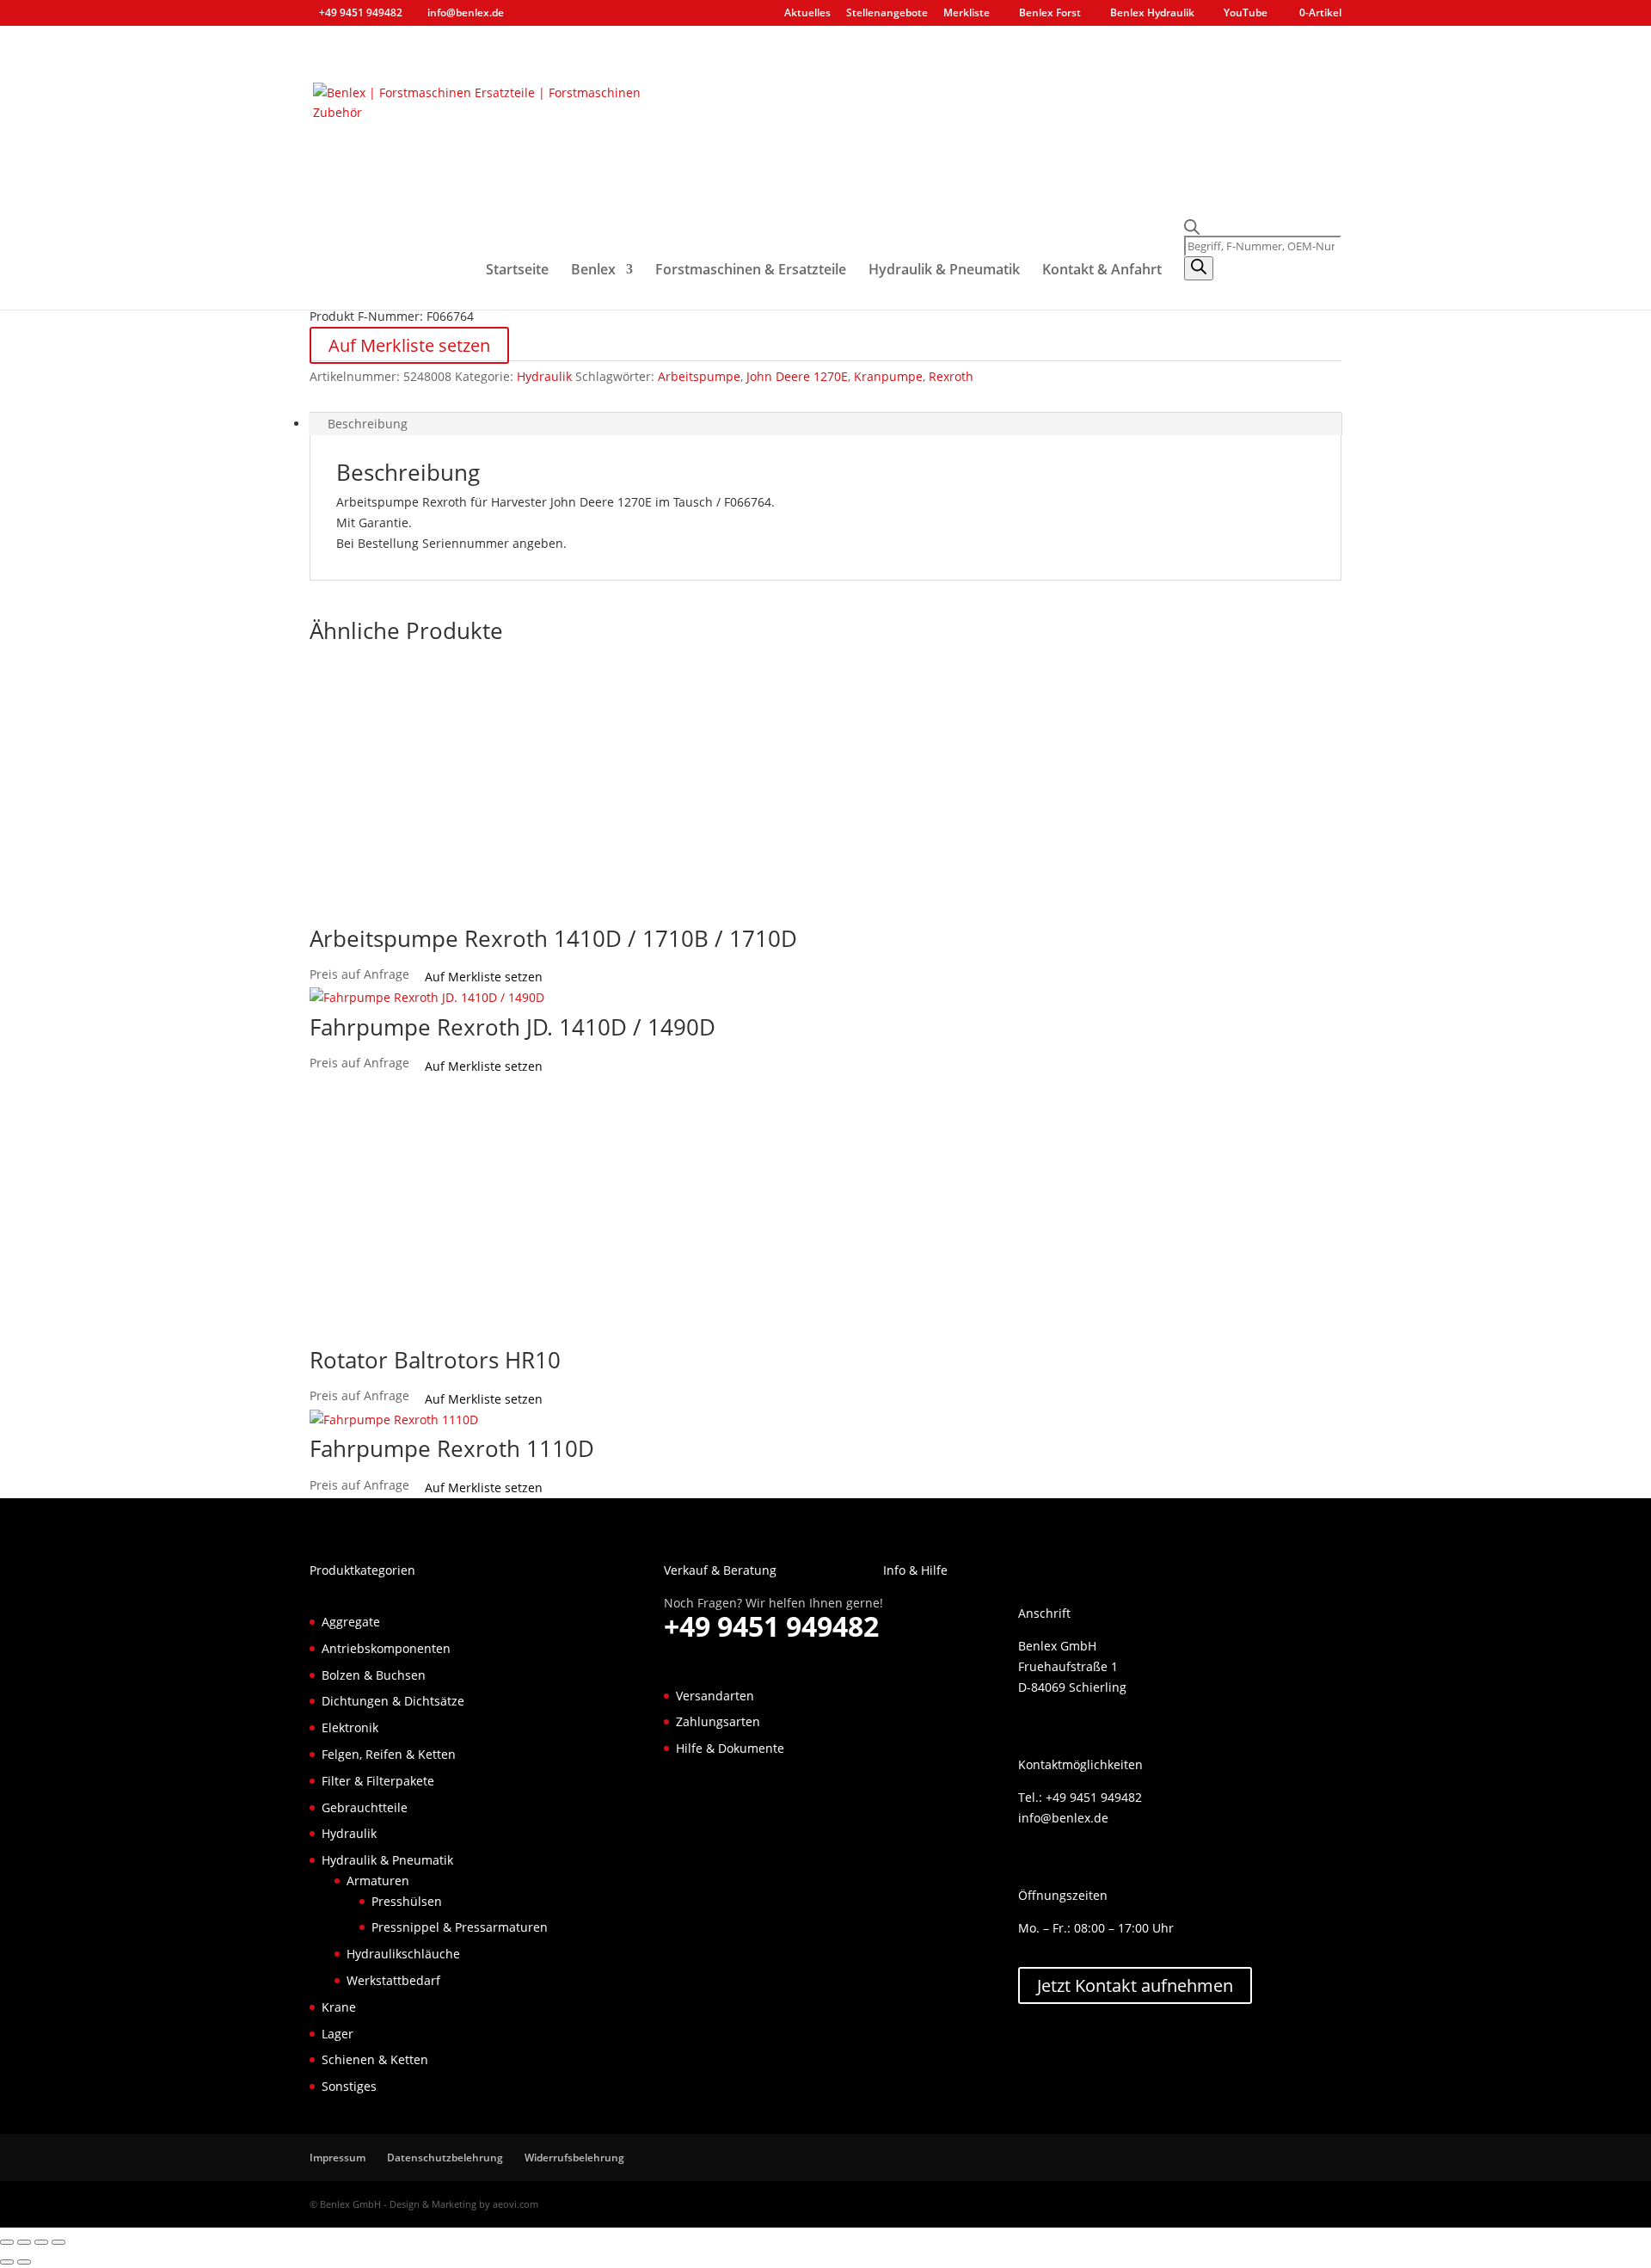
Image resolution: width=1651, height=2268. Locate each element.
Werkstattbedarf (393, 1980)
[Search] (1199, 268)
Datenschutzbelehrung (445, 2157)
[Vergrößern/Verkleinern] (7, 2242)
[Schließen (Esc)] (58, 2242)
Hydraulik (544, 376)
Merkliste (967, 14)
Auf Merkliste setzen (409, 345)
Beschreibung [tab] (368, 424)
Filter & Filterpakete (378, 1781)
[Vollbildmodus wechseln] (24, 2242)
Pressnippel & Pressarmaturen (460, 1927)
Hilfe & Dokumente (730, 1748)
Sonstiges (349, 2086)
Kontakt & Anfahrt (1102, 271)
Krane (339, 2007)
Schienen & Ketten (375, 2059)
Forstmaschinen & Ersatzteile (751, 271)
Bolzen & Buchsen (374, 1675)
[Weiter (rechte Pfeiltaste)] (24, 2262)
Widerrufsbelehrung (574, 2157)
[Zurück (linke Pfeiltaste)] (7, 2262)
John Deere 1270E (797, 376)
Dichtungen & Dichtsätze (393, 1701)
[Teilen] (41, 2242)
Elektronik (350, 1727)
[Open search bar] (1263, 227)
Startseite (517, 271)
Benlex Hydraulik (1152, 14)
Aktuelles (807, 14)
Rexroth (951, 376)
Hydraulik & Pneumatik (944, 271)
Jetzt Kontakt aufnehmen (1135, 1985)
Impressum (338, 2157)
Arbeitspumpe (699, 376)
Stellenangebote (887, 14)
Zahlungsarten (718, 1721)
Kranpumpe (888, 376)
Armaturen (378, 1881)
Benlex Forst (1050, 14)
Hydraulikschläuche (403, 1954)
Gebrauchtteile (365, 1807)
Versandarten (715, 1696)
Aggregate (351, 1622)
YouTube (1246, 14)
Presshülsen (407, 1901)
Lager (338, 2034)
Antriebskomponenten (386, 1648)
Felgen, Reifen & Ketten (389, 1754)
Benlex (593, 271)
